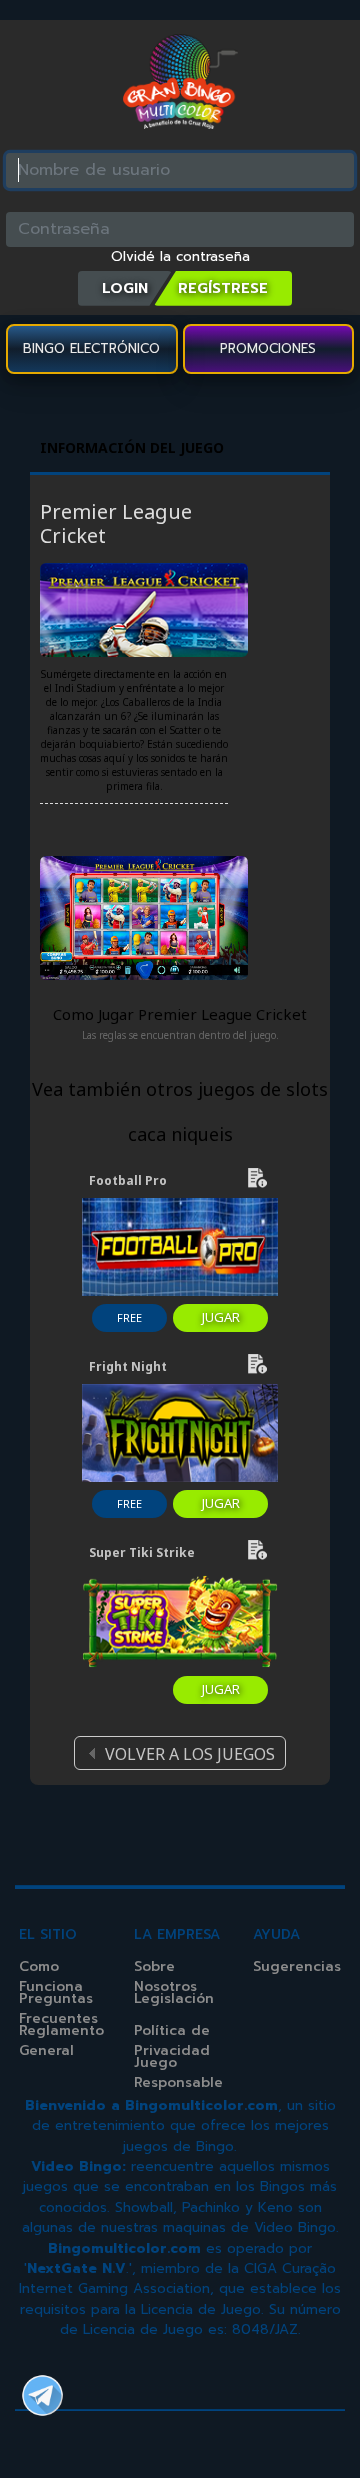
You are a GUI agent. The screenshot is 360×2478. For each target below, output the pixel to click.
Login (125, 288)
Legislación (174, 1998)
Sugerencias (297, 1966)
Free (129, 1317)
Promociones (268, 348)
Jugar (221, 1317)
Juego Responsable (178, 2072)
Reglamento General (61, 2040)
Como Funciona (51, 1976)
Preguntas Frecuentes (58, 2008)
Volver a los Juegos (190, 1754)
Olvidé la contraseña (180, 257)
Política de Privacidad (172, 2040)
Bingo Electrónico (91, 348)
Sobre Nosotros (165, 1976)
